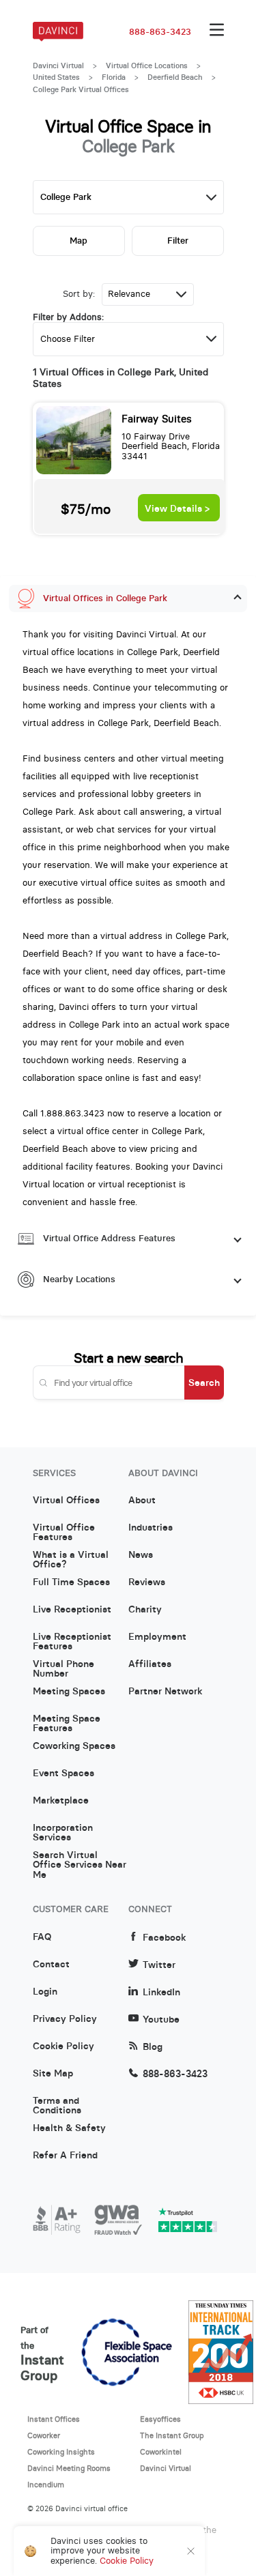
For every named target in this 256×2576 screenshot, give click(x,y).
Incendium (46, 2485)
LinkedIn (161, 1992)
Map (79, 241)
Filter (178, 241)
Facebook (164, 1938)
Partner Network (165, 1692)
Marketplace (61, 1801)
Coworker (44, 2435)
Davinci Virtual (58, 66)
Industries (151, 1528)
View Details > (177, 509)
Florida (114, 77)
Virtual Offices (66, 1501)
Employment (157, 1637)
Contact (51, 1965)
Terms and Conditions (57, 2106)
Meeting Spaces (69, 1692)
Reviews (147, 1582)
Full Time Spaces (71, 1582)
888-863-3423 (160, 32)
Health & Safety (69, 2128)
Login (45, 1992)
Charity (145, 1610)
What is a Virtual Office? (71, 1560)
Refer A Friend (65, 2156)
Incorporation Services (63, 1833)
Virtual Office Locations (147, 66)
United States (56, 77)
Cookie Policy (63, 2046)
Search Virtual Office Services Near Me (80, 1860)
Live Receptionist (72, 1610)
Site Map (53, 2074)
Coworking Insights (61, 2452)
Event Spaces (63, 1774)
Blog (153, 2047)
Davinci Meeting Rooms (69, 2468)
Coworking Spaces (74, 1746)
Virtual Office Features (64, 1533)
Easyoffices (160, 2419)
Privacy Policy (65, 2019)
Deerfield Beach (175, 77)
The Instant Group (172, 2435)
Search (204, 1383)
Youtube (161, 2020)
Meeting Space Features (67, 1724)
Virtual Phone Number (63, 1669)
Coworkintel (161, 2452)
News (141, 1555)
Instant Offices (54, 2419)
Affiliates (150, 1664)
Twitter (159, 1965)
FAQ (42, 1937)
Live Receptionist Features (72, 1642)
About (142, 1501)
